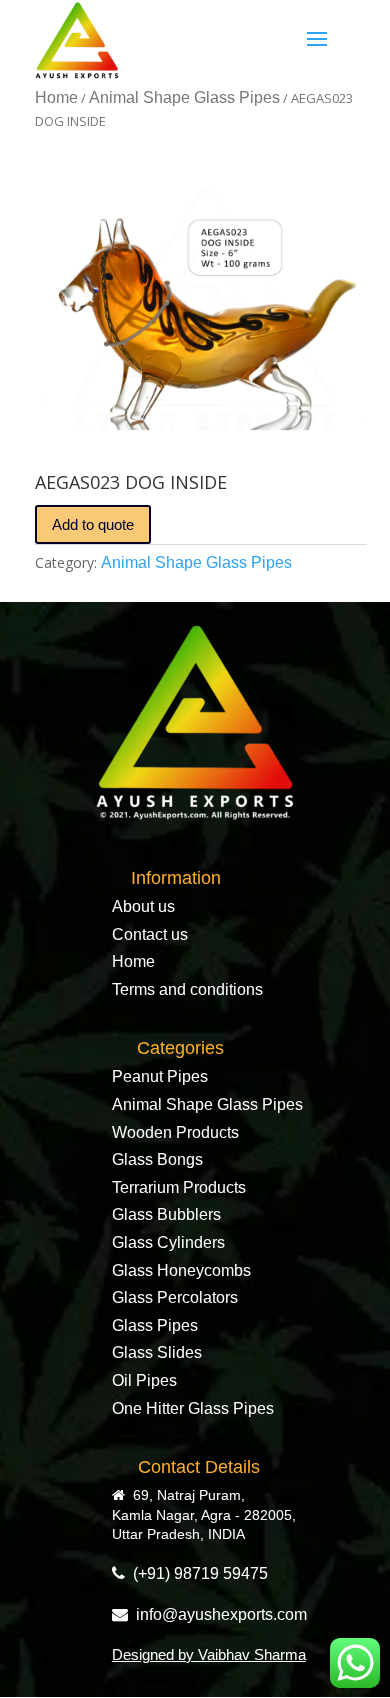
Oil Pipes (144, 1380)
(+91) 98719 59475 (196, 1573)
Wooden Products (175, 1132)
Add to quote (93, 524)
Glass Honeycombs (181, 1270)
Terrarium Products (179, 1187)
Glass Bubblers (166, 1214)
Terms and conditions (187, 989)
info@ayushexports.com (217, 1614)
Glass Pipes (155, 1325)
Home (56, 97)
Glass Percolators (175, 1297)
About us (143, 906)
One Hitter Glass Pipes (193, 1408)
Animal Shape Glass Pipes (184, 97)
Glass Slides (157, 1352)
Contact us (150, 934)
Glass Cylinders (168, 1242)
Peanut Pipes (160, 1076)
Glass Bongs (157, 1159)
